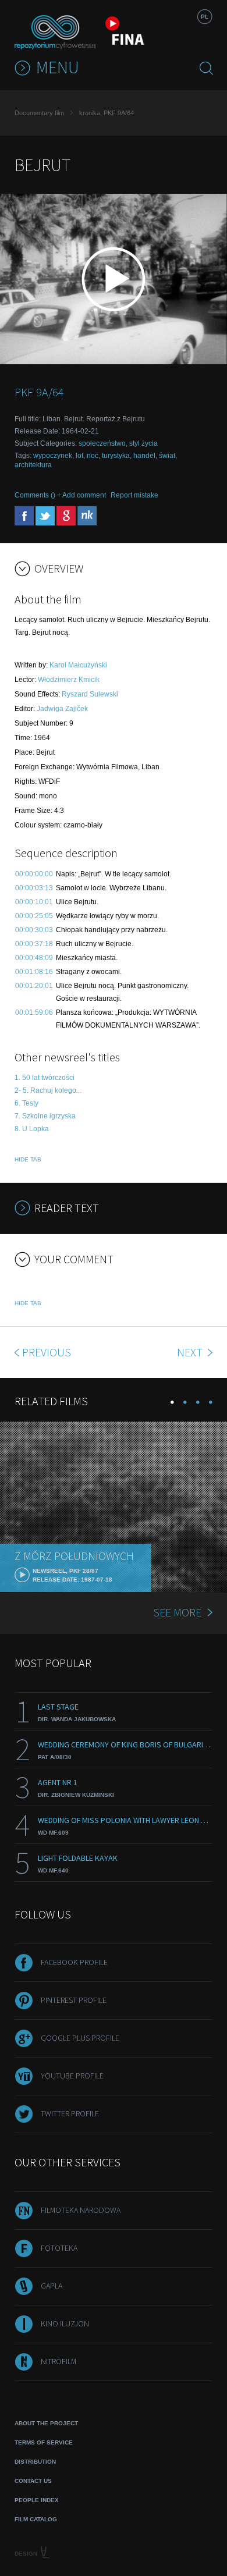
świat (167, 456)
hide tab (28, 1159)
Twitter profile (70, 2113)
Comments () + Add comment (60, 495)
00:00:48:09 (34, 958)
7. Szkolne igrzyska (45, 1116)
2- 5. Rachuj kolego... (48, 1090)
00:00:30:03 (34, 930)
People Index (37, 2500)
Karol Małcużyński (78, 665)
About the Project (46, 2423)
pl (205, 17)
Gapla (52, 2286)
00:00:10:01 (34, 902)
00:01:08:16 (34, 972)
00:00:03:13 (34, 888)
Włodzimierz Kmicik (69, 680)
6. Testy (26, 1103)
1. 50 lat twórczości (45, 1078)
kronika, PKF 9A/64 (107, 113)
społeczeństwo (102, 443)
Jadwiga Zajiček (62, 709)
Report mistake (134, 495)
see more (177, 1612)
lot (79, 456)
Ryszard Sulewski (90, 694)
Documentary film (39, 113)
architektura (33, 465)
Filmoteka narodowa (81, 2210)
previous (47, 1352)
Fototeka (59, 2248)
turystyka (116, 456)
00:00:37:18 (34, 944)
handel (144, 456)
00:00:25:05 (34, 916)
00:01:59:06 (34, 1012)
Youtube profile (72, 2076)
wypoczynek (53, 456)
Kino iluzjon (65, 2323)
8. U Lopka (32, 1129)
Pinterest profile (74, 2000)
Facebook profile (74, 1962)
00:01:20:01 (34, 986)
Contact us (33, 2481)
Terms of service (44, 2442)
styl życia (143, 443)
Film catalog (36, 2519)
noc (93, 456)
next (191, 1352)
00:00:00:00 (34, 874)
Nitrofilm (58, 2361)
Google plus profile (80, 2038)
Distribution (35, 2462)
